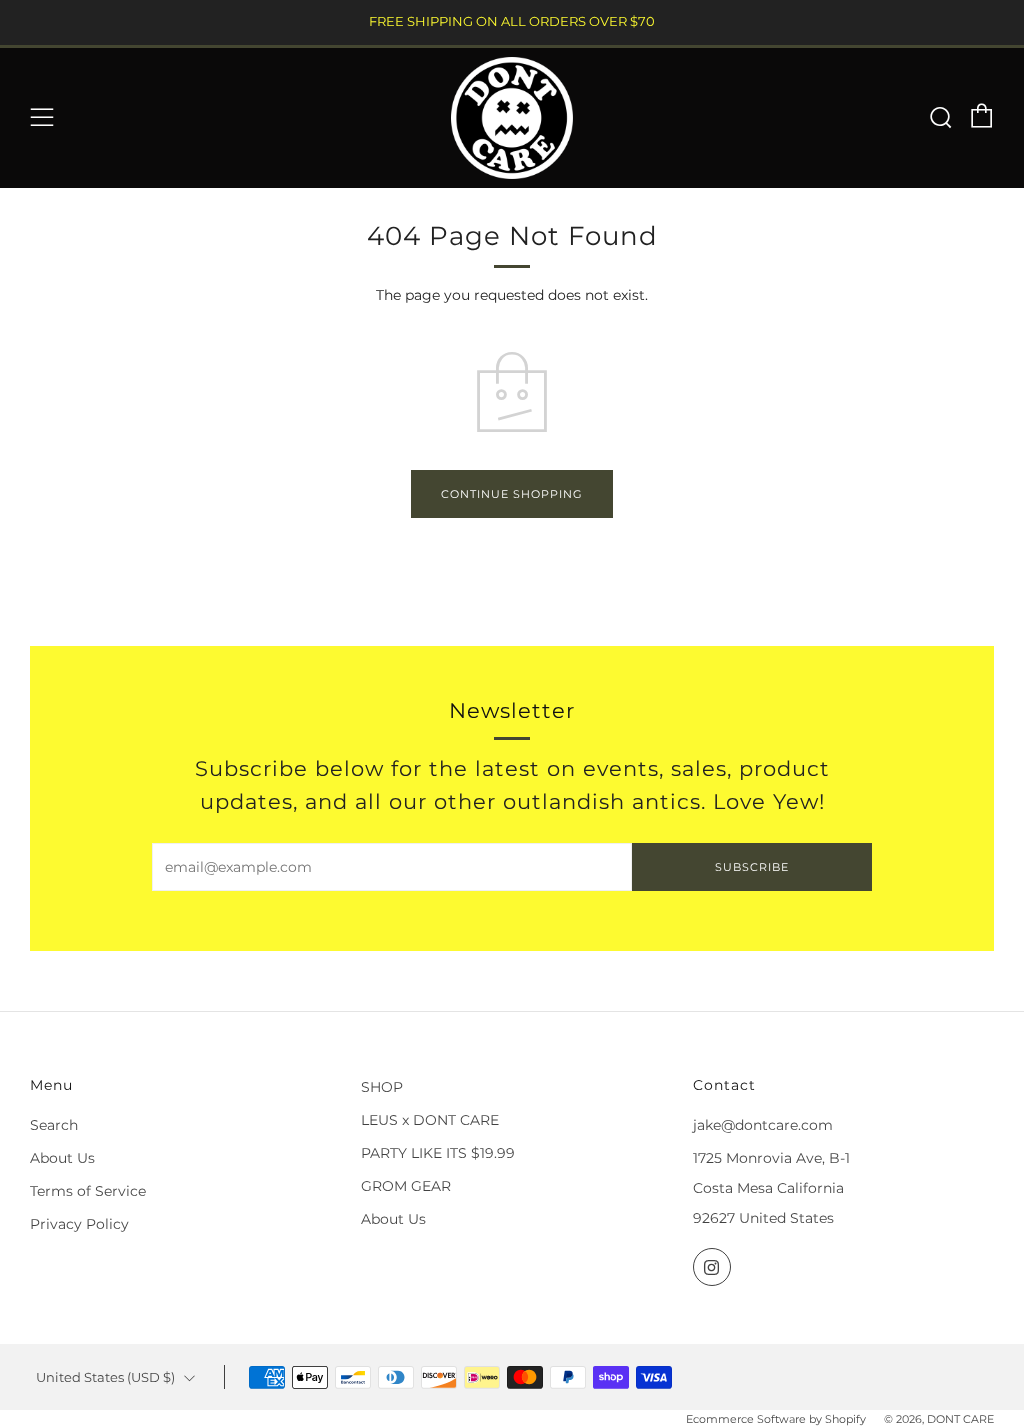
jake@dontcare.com (763, 1125)
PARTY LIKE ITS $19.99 (438, 1153)
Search (54, 1125)
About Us (62, 1158)
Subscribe (752, 867)
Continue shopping (512, 494)
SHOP (382, 1087)
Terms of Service (88, 1191)
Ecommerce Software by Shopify (776, 1419)
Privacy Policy (79, 1224)
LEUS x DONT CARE (430, 1120)
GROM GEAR (406, 1186)
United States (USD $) (105, 1377)
